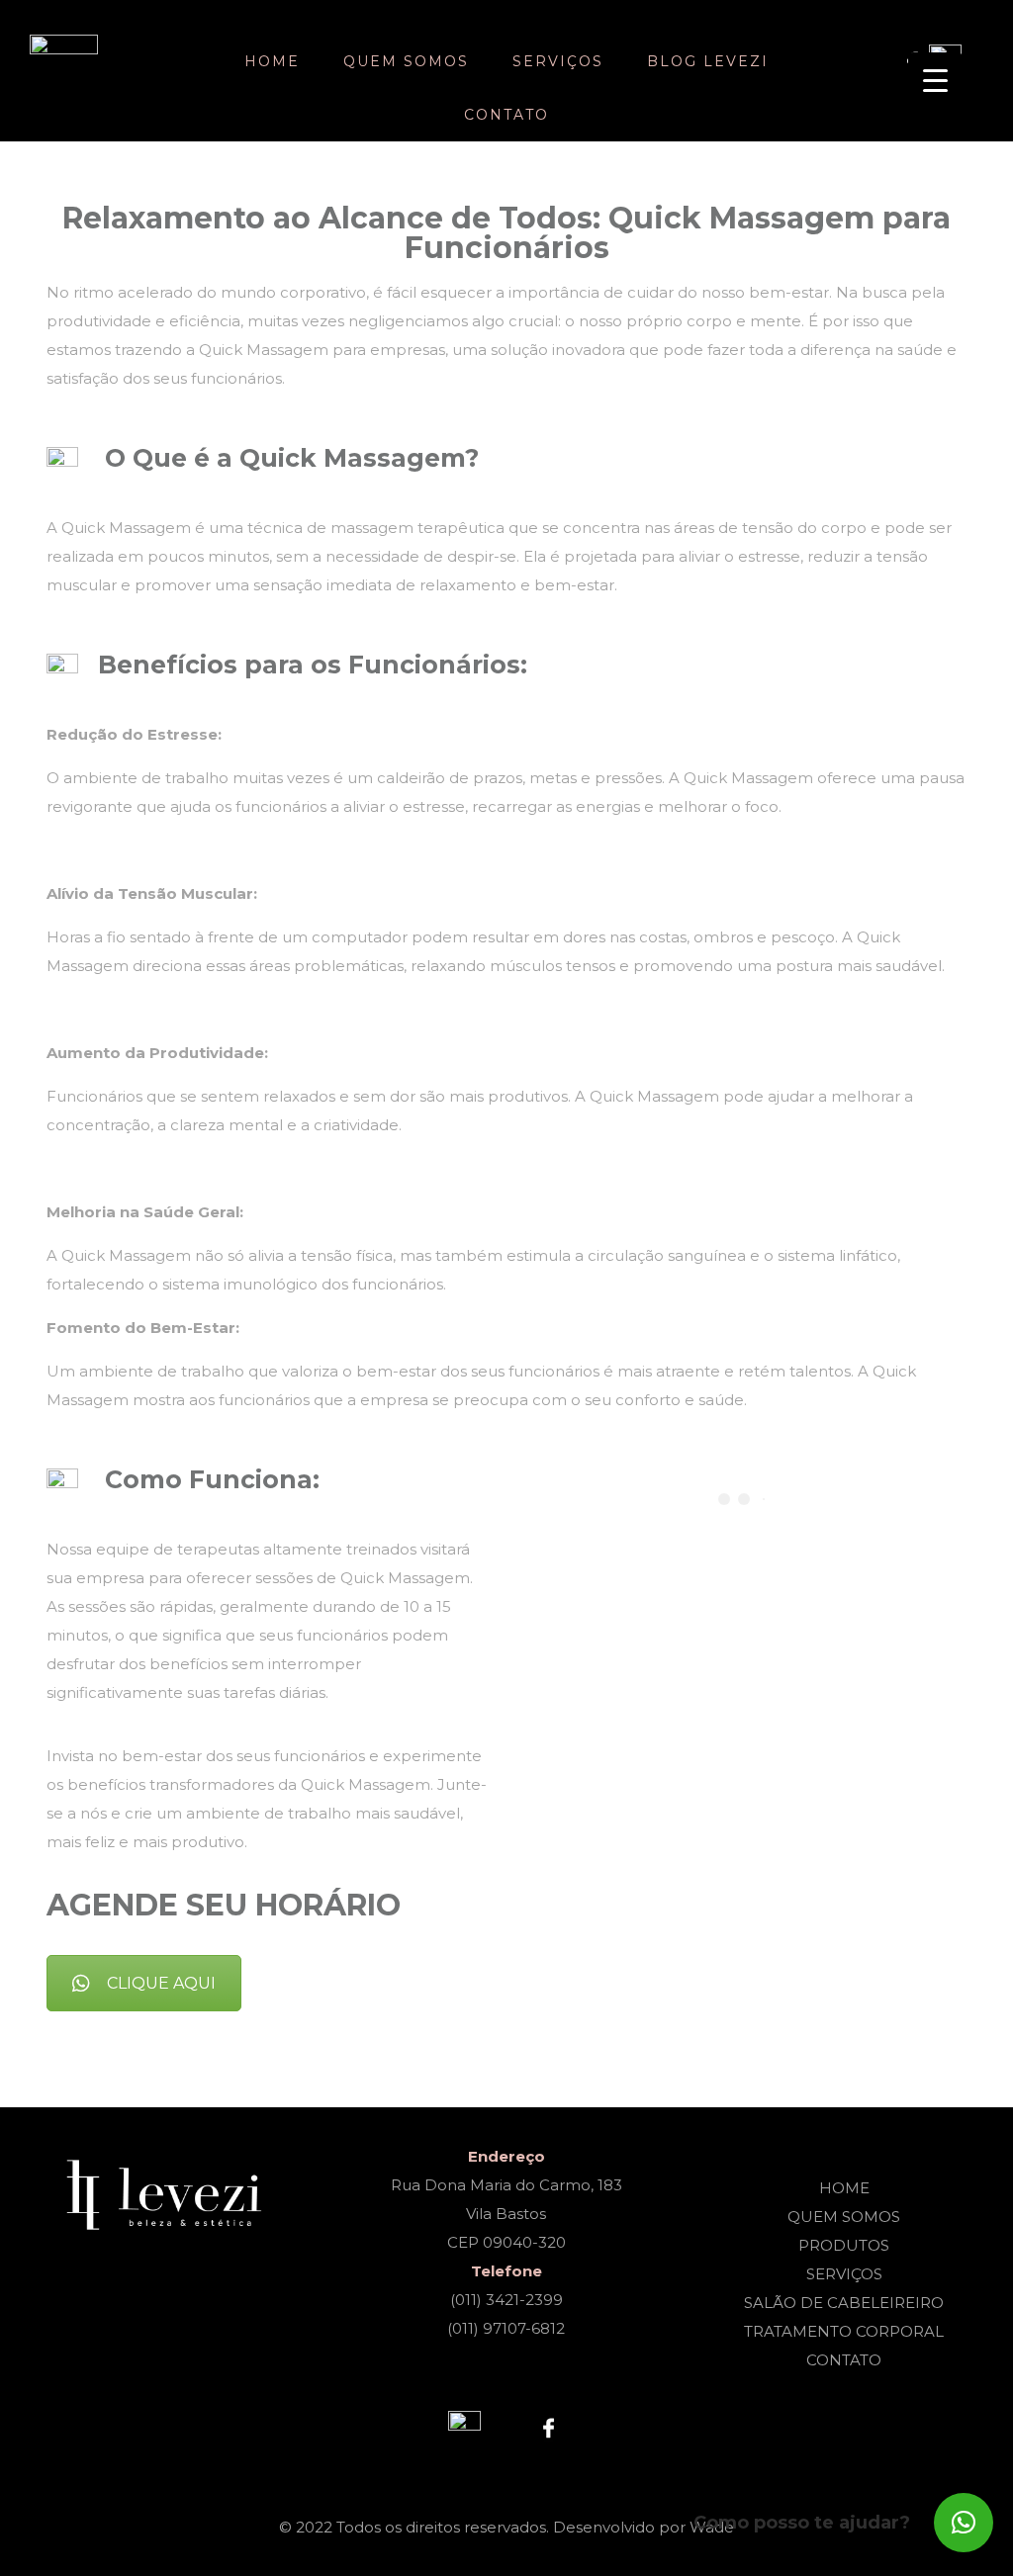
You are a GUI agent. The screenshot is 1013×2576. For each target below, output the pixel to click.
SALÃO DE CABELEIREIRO (844, 2303)
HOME (844, 2188)
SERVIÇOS (844, 2274)
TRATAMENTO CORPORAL (844, 2331)
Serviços (558, 61)
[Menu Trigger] (935, 80)
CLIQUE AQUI (161, 1983)
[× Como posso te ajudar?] (964, 2523)
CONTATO (844, 2360)
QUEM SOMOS (844, 2217)
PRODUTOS (844, 2245)
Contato (506, 115)
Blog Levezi (708, 61)
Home (272, 61)
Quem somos (406, 61)
